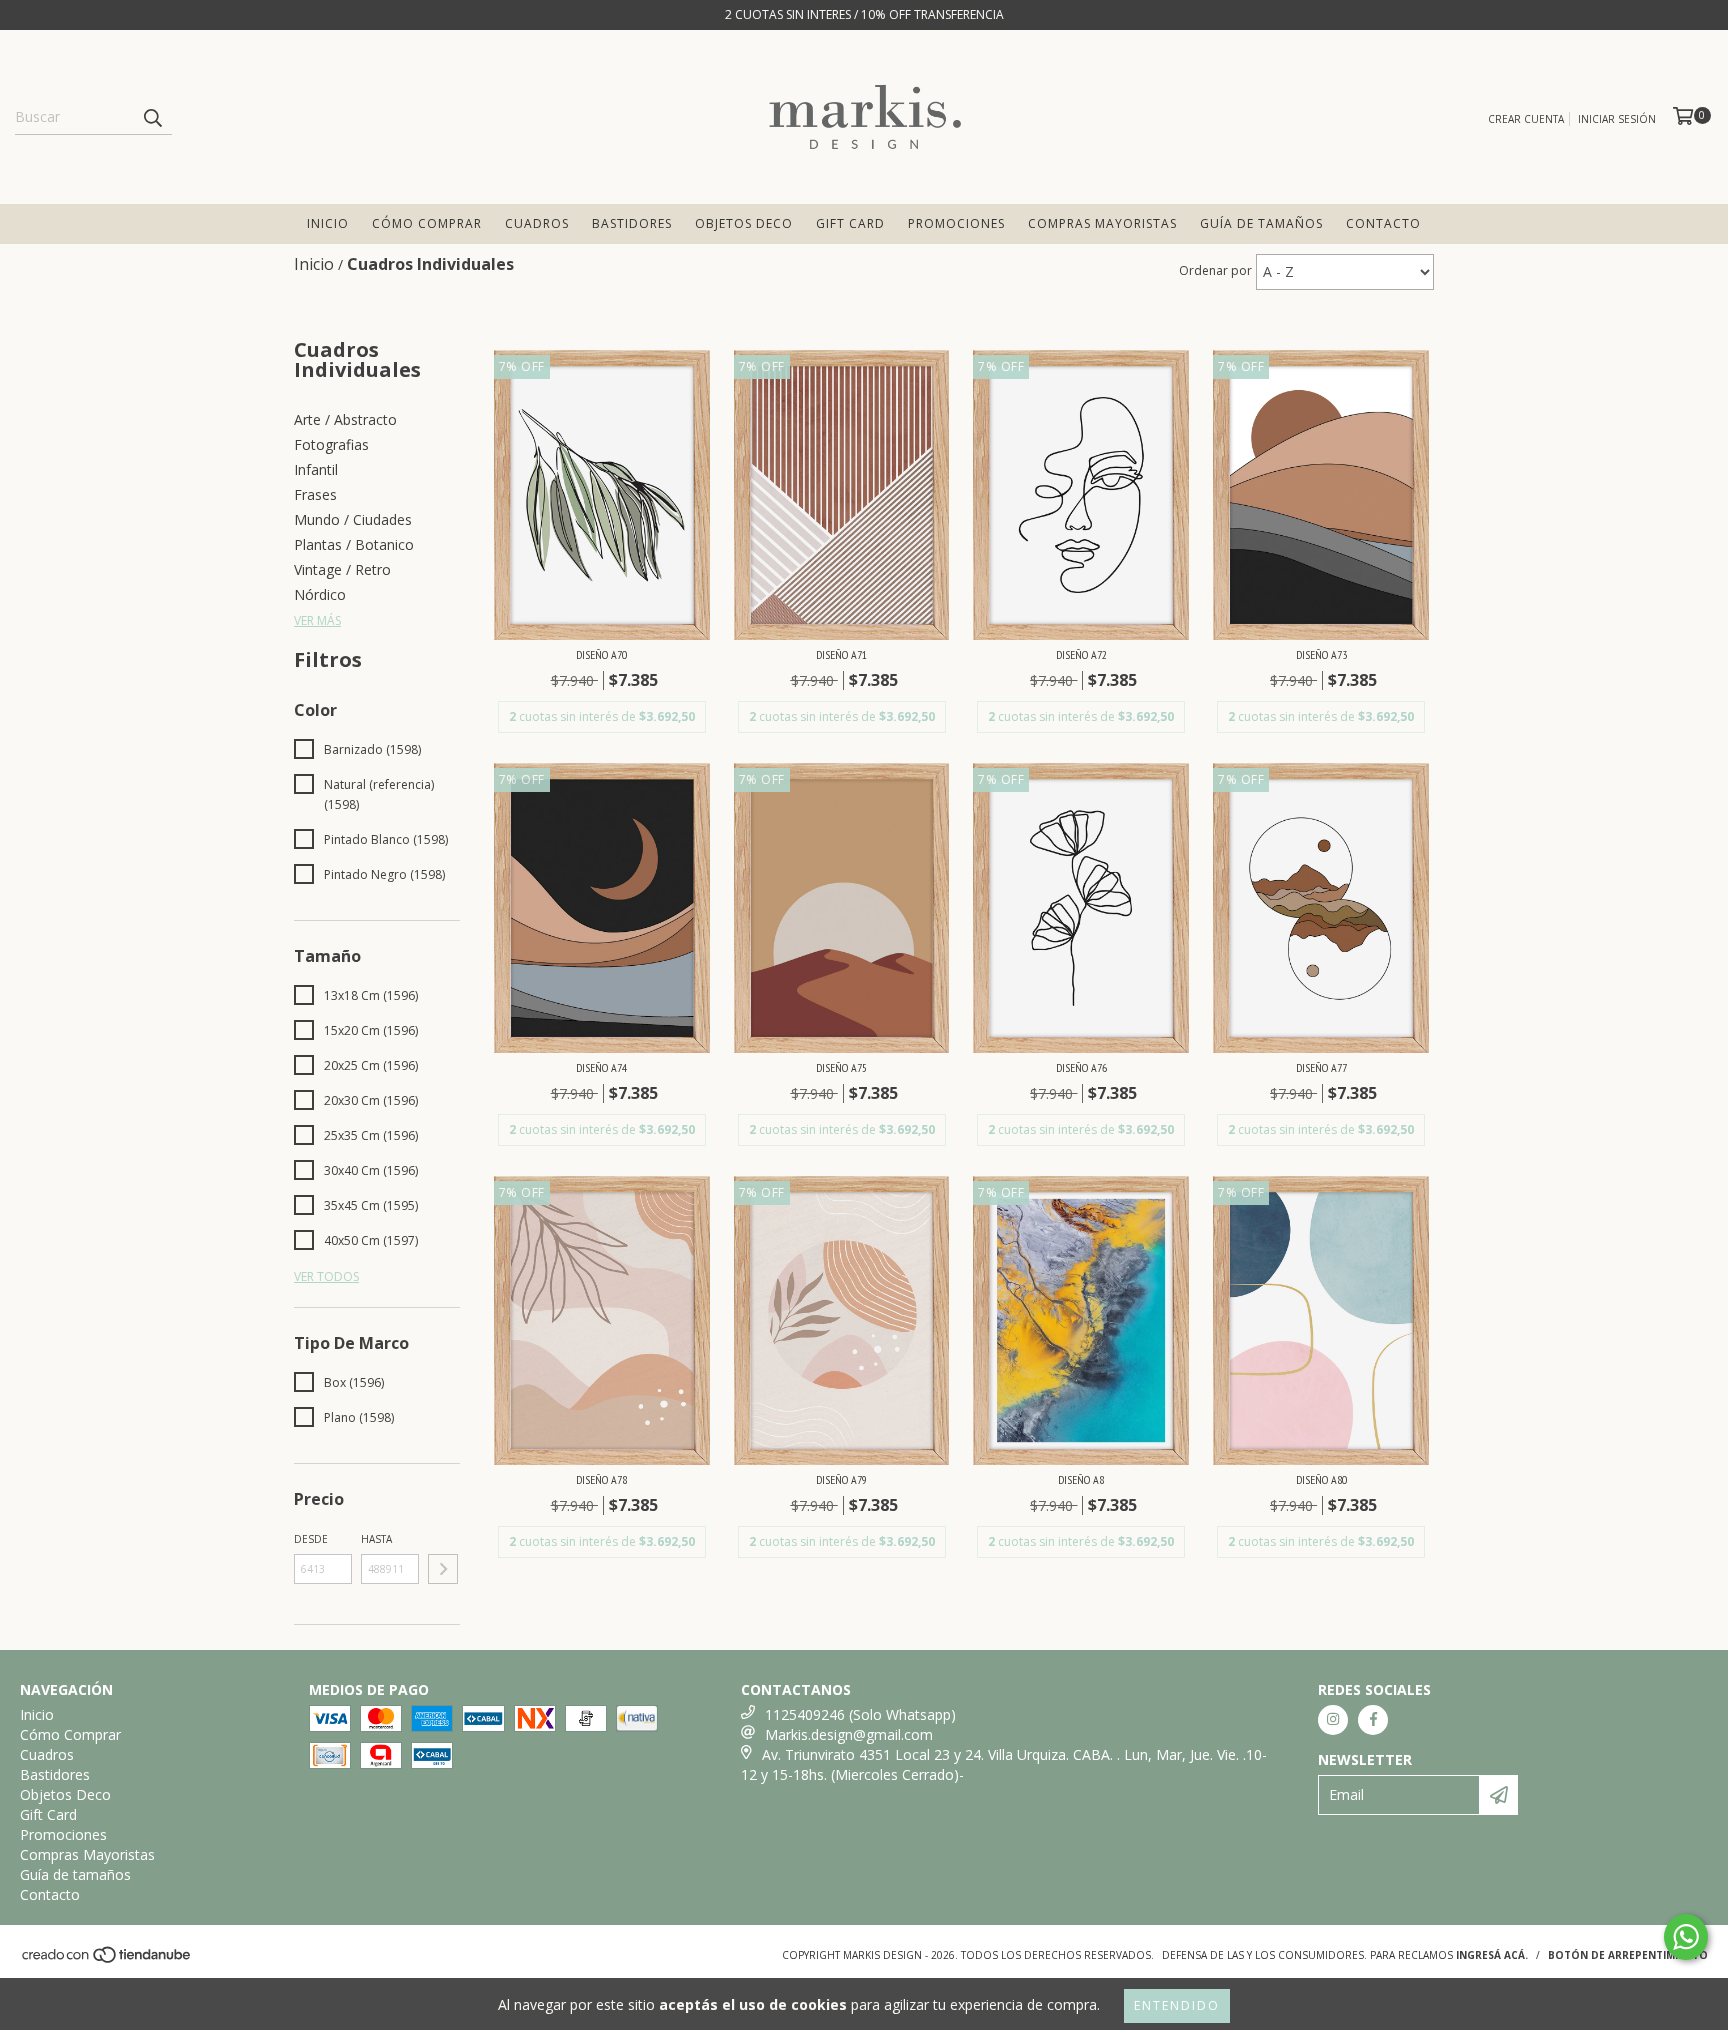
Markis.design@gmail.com (849, 1734)
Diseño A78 (601, 1479)
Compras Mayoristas (1102, 223)
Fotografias (331, 444)
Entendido (1177, 2005)
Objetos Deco (744, 223)
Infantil (316, 469)
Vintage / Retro (342, 569)
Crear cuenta (1526, 119)
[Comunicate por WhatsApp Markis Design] (1686, 1937)
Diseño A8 (1081, 1479)
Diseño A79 (841, 1479)
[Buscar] (152, 117)
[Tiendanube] (107, 1960)
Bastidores (632, 223)
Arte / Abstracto (345, 419)
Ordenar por (1215, 270)
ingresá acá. (1492, 1955)
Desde (311, 1539)
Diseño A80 (1321, 1479)
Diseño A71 (841, 654)
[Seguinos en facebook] (1373, 1720)
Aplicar (443, 1569)
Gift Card (850, 223)
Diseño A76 (1081, 1067)
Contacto (1383, 223)
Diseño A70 (601, 654)
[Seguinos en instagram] (1333, 1720)
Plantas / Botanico (354, 544)
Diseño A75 (841, 1067)
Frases (315, 494)
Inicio (328, 223)
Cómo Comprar (427, 223)
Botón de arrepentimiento (1628, 1955)
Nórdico (320, 594)
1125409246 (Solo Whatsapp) (860, 1714)
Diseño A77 (1321, 1067)
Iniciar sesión (1617, 119)
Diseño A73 (1321, 654)
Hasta (376, 1539)
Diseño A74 (601, 1067)
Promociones (956, 223)
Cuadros (537, 223)
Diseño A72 (1081, 654)
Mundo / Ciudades (353, 519)
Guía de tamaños (1261, 223)
